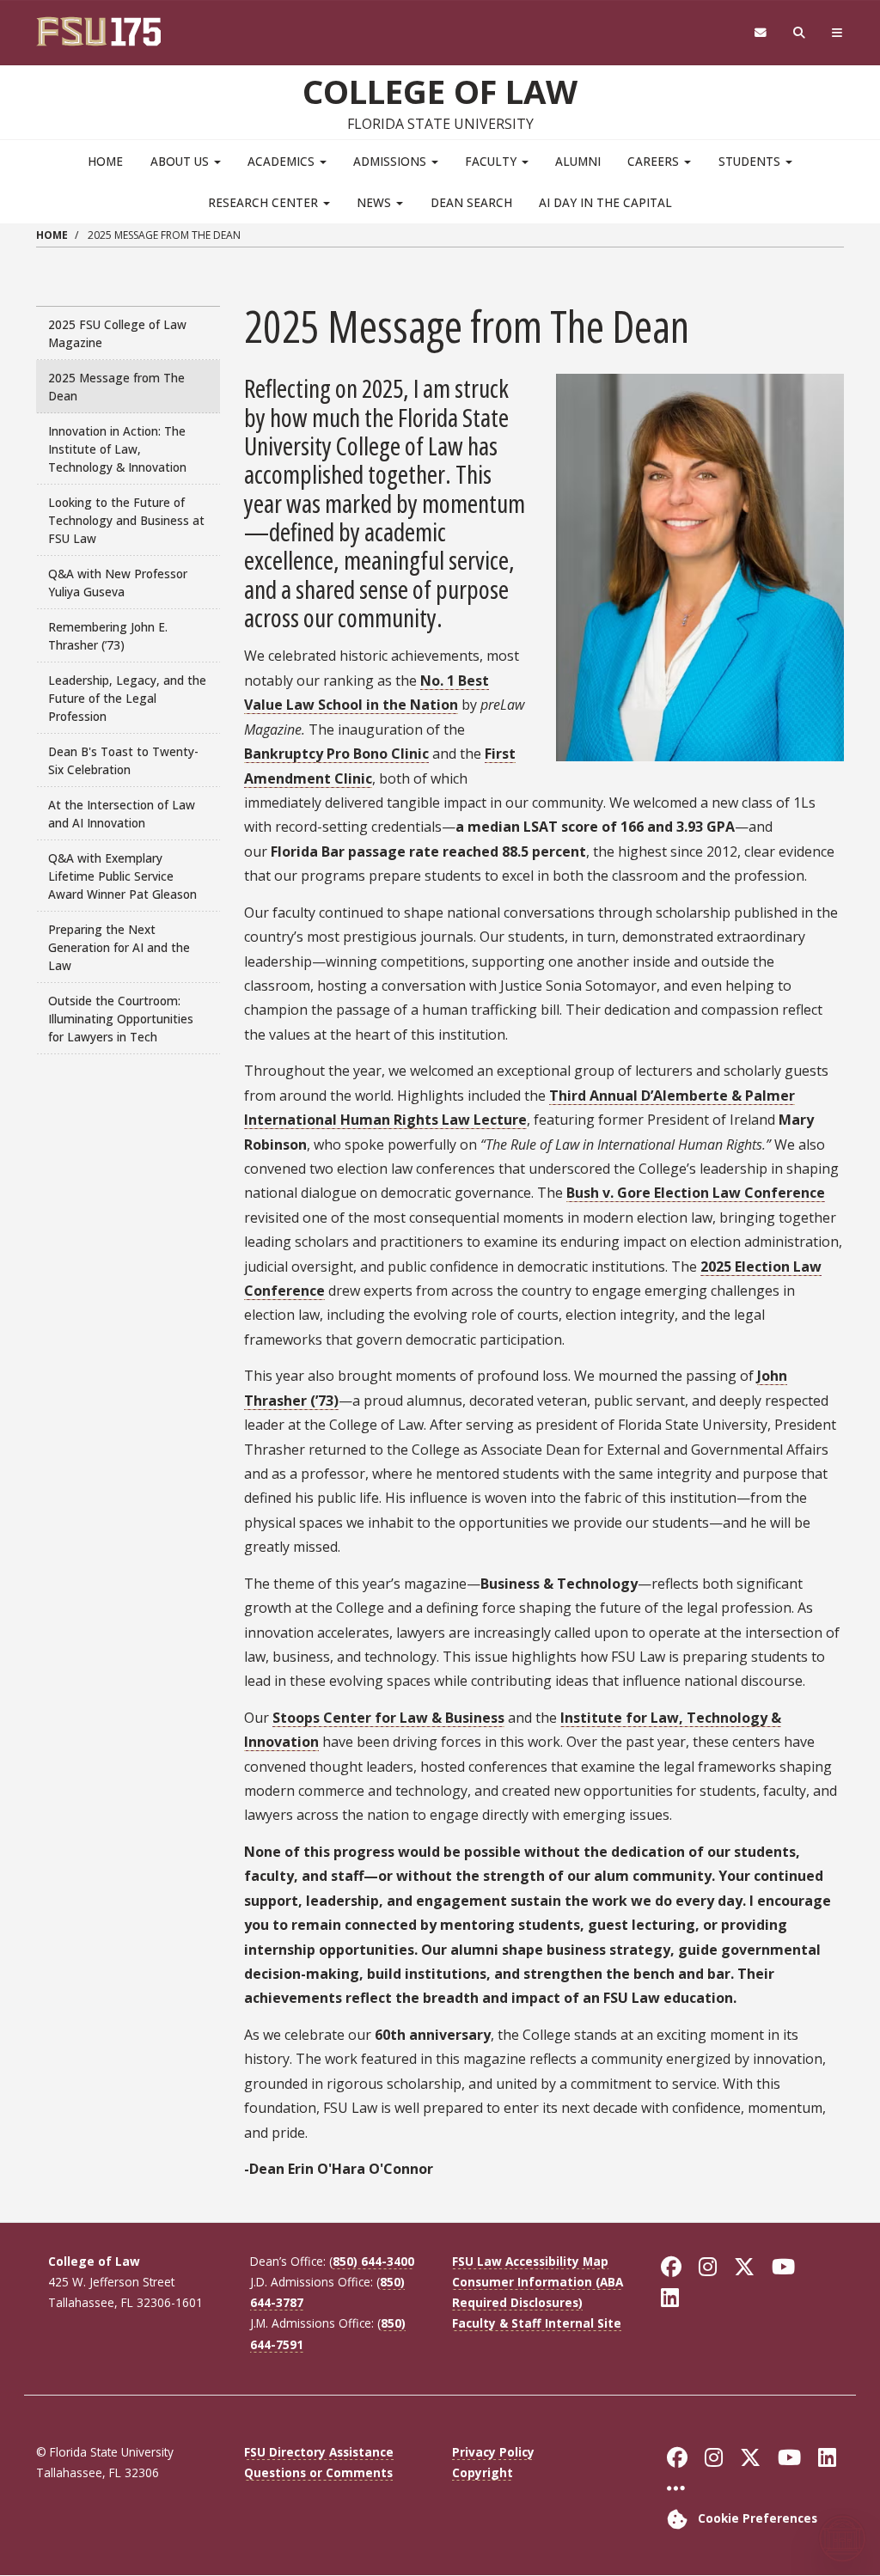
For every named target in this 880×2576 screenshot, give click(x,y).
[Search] (800, 33)
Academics (283, 161)
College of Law (440, 91)
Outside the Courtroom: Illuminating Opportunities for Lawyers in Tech (121, 1019)
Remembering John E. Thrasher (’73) (108, 636)
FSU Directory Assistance (319, 2452)
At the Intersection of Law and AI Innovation (122, 814)
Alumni (578, 161)
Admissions (391, 161)
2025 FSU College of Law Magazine (117, 333)
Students (751, 161)
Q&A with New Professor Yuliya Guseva (118, 583)
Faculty (492, 161)
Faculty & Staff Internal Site (537, 2323)
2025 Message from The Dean (116, 387)
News (376, 202)
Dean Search (471, 202)
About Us (181, 161)
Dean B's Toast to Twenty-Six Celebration (123, 760)
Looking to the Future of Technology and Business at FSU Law (126, 520)
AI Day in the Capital (605, 202)
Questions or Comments (318, 2472)
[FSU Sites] (837, 33)
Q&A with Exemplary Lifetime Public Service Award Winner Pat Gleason (122, 876)
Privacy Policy (493, 2452)
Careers (655, 161)
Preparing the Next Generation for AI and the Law (119, 947)
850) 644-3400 (373, 2261)
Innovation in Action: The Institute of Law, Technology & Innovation (117, 449)
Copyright (483, 2472)
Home (105, 161)
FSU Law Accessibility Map (530, 2261)
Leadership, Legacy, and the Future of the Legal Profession (127, 698)
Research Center (265, 202)
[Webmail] (760, 33)
